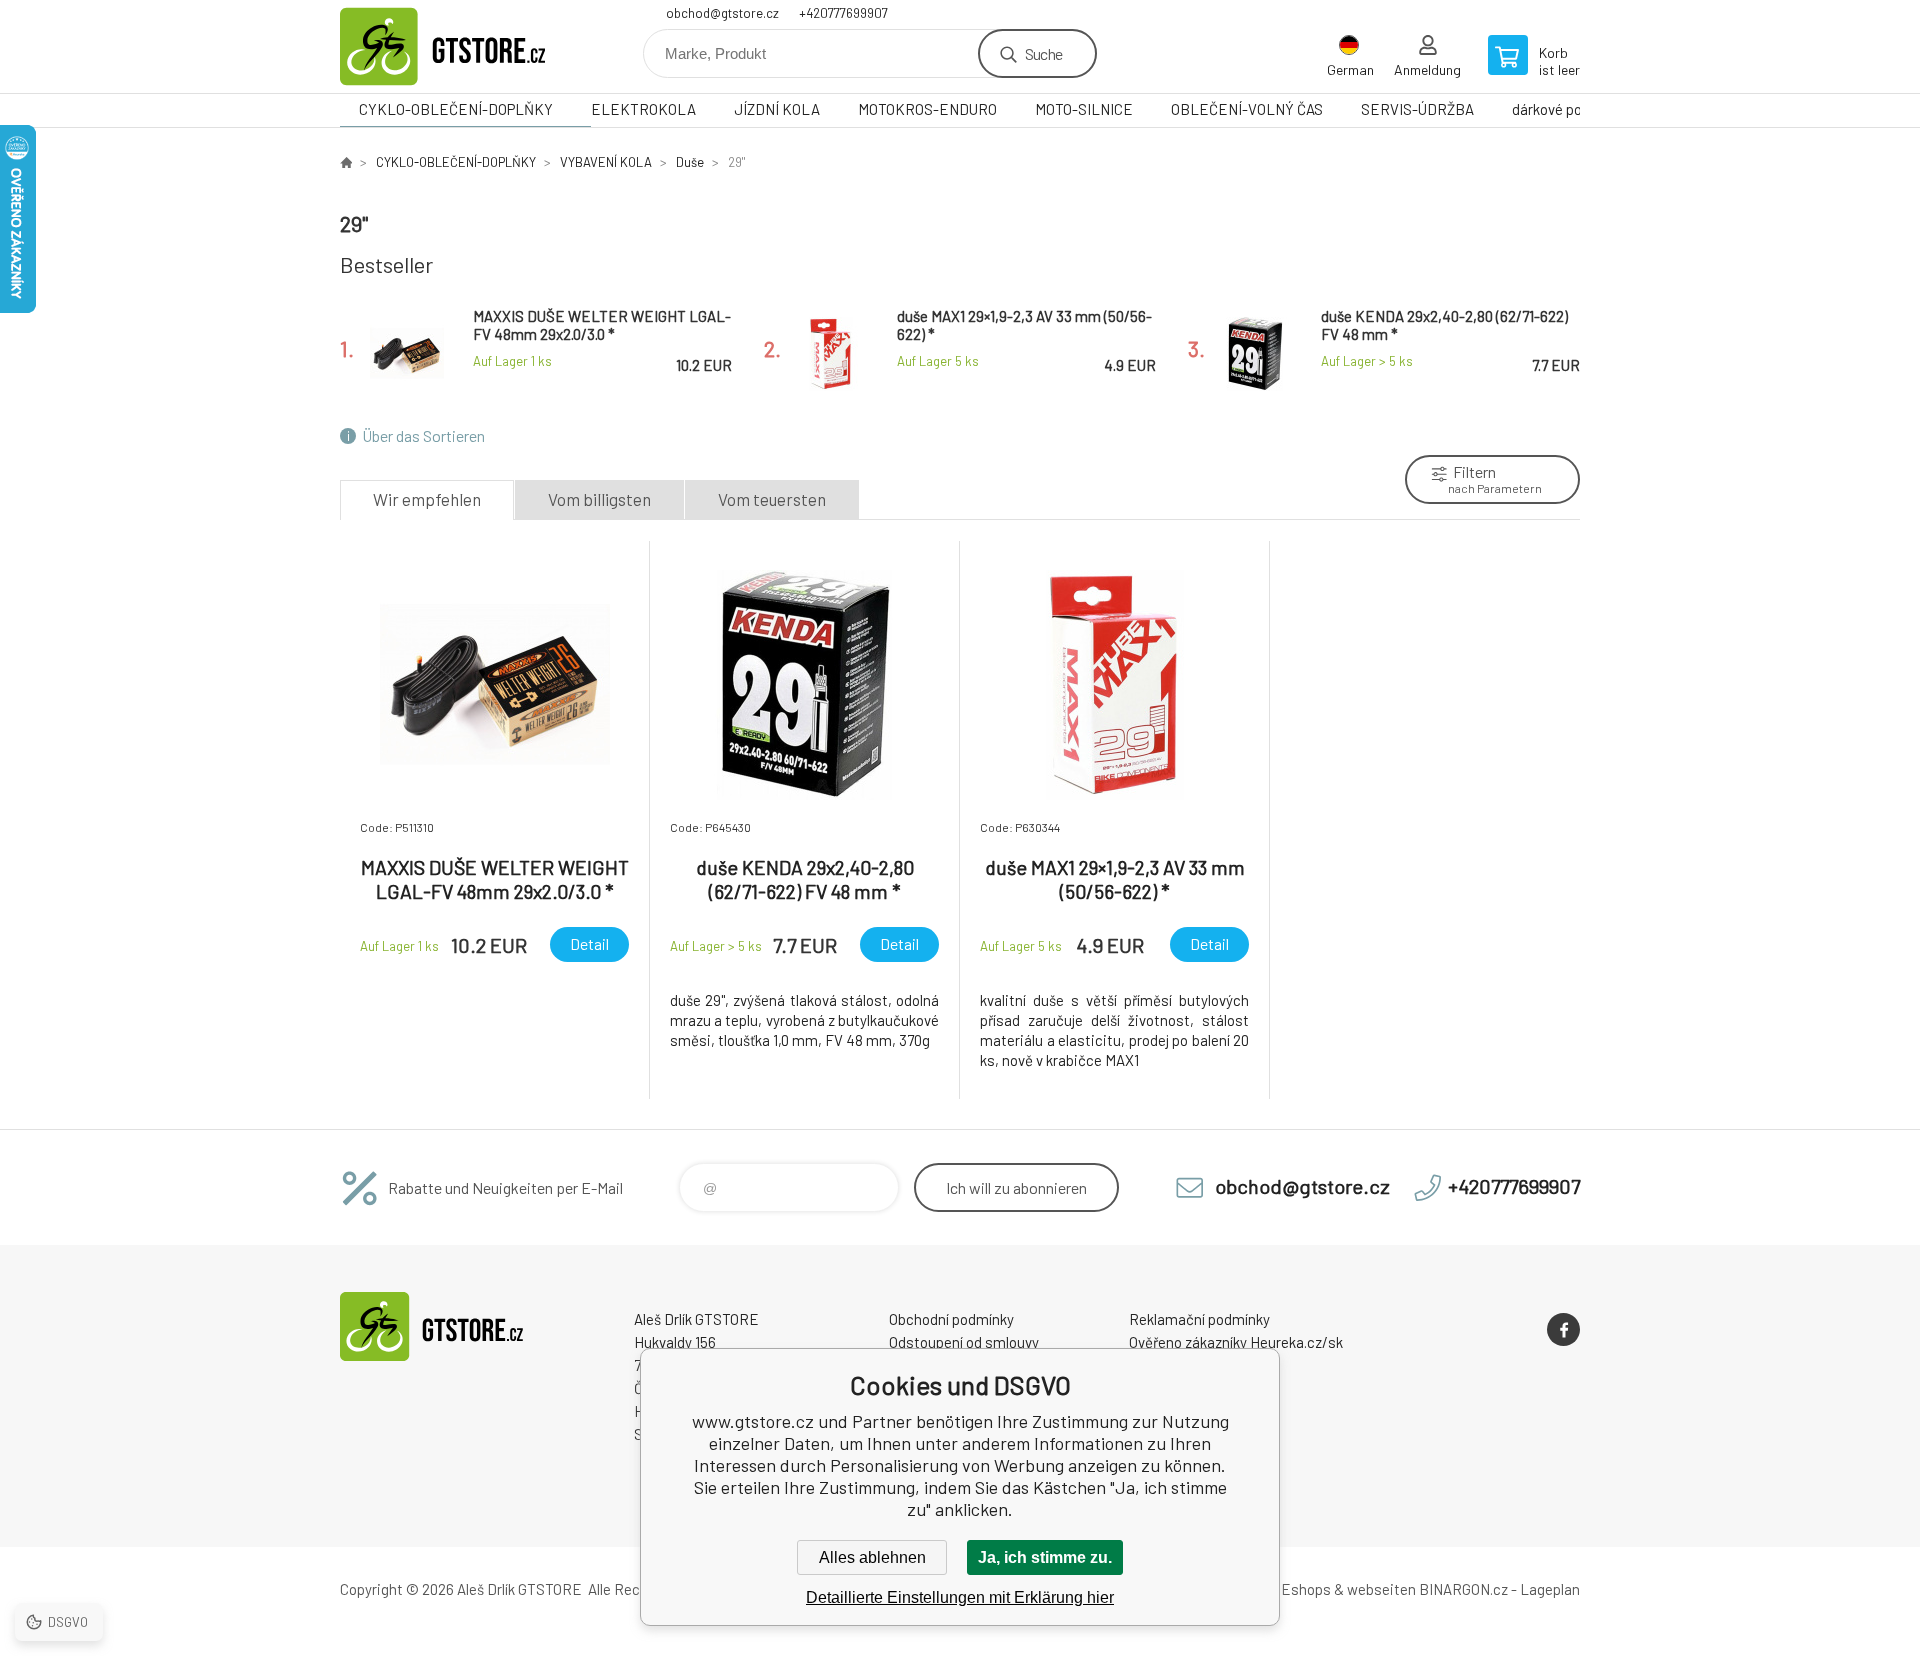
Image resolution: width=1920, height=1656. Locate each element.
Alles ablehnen (872, 1557)
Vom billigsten (599, 499)
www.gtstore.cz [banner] (460, 46)
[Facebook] (1563, 1329)
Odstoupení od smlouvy (964, 1342)
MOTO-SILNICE (1084, 109)
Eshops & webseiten (1348, 1589)
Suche (1043, 53)
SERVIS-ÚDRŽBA (1417, 109)
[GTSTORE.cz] (346, 162)
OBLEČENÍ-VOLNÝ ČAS (1247, 109)
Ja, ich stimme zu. (1045, 1557)
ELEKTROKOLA (643, 109)
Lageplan (1550, 1589)
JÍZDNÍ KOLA (777, 109)
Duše (690, 162)
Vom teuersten (772, 499)
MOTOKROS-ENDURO (927, 109)
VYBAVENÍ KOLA (606, 162)
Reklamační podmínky (1199, 1319)
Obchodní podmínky (951, 1319)
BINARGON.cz (1463, 1589)
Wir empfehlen (427, 499)
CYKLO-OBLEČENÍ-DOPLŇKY (456, 109)
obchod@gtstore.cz (722, 13)
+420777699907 (843, 13)
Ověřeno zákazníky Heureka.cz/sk (1236, 1342)
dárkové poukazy (1565, 109)
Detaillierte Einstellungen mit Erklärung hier (960, 1597)
